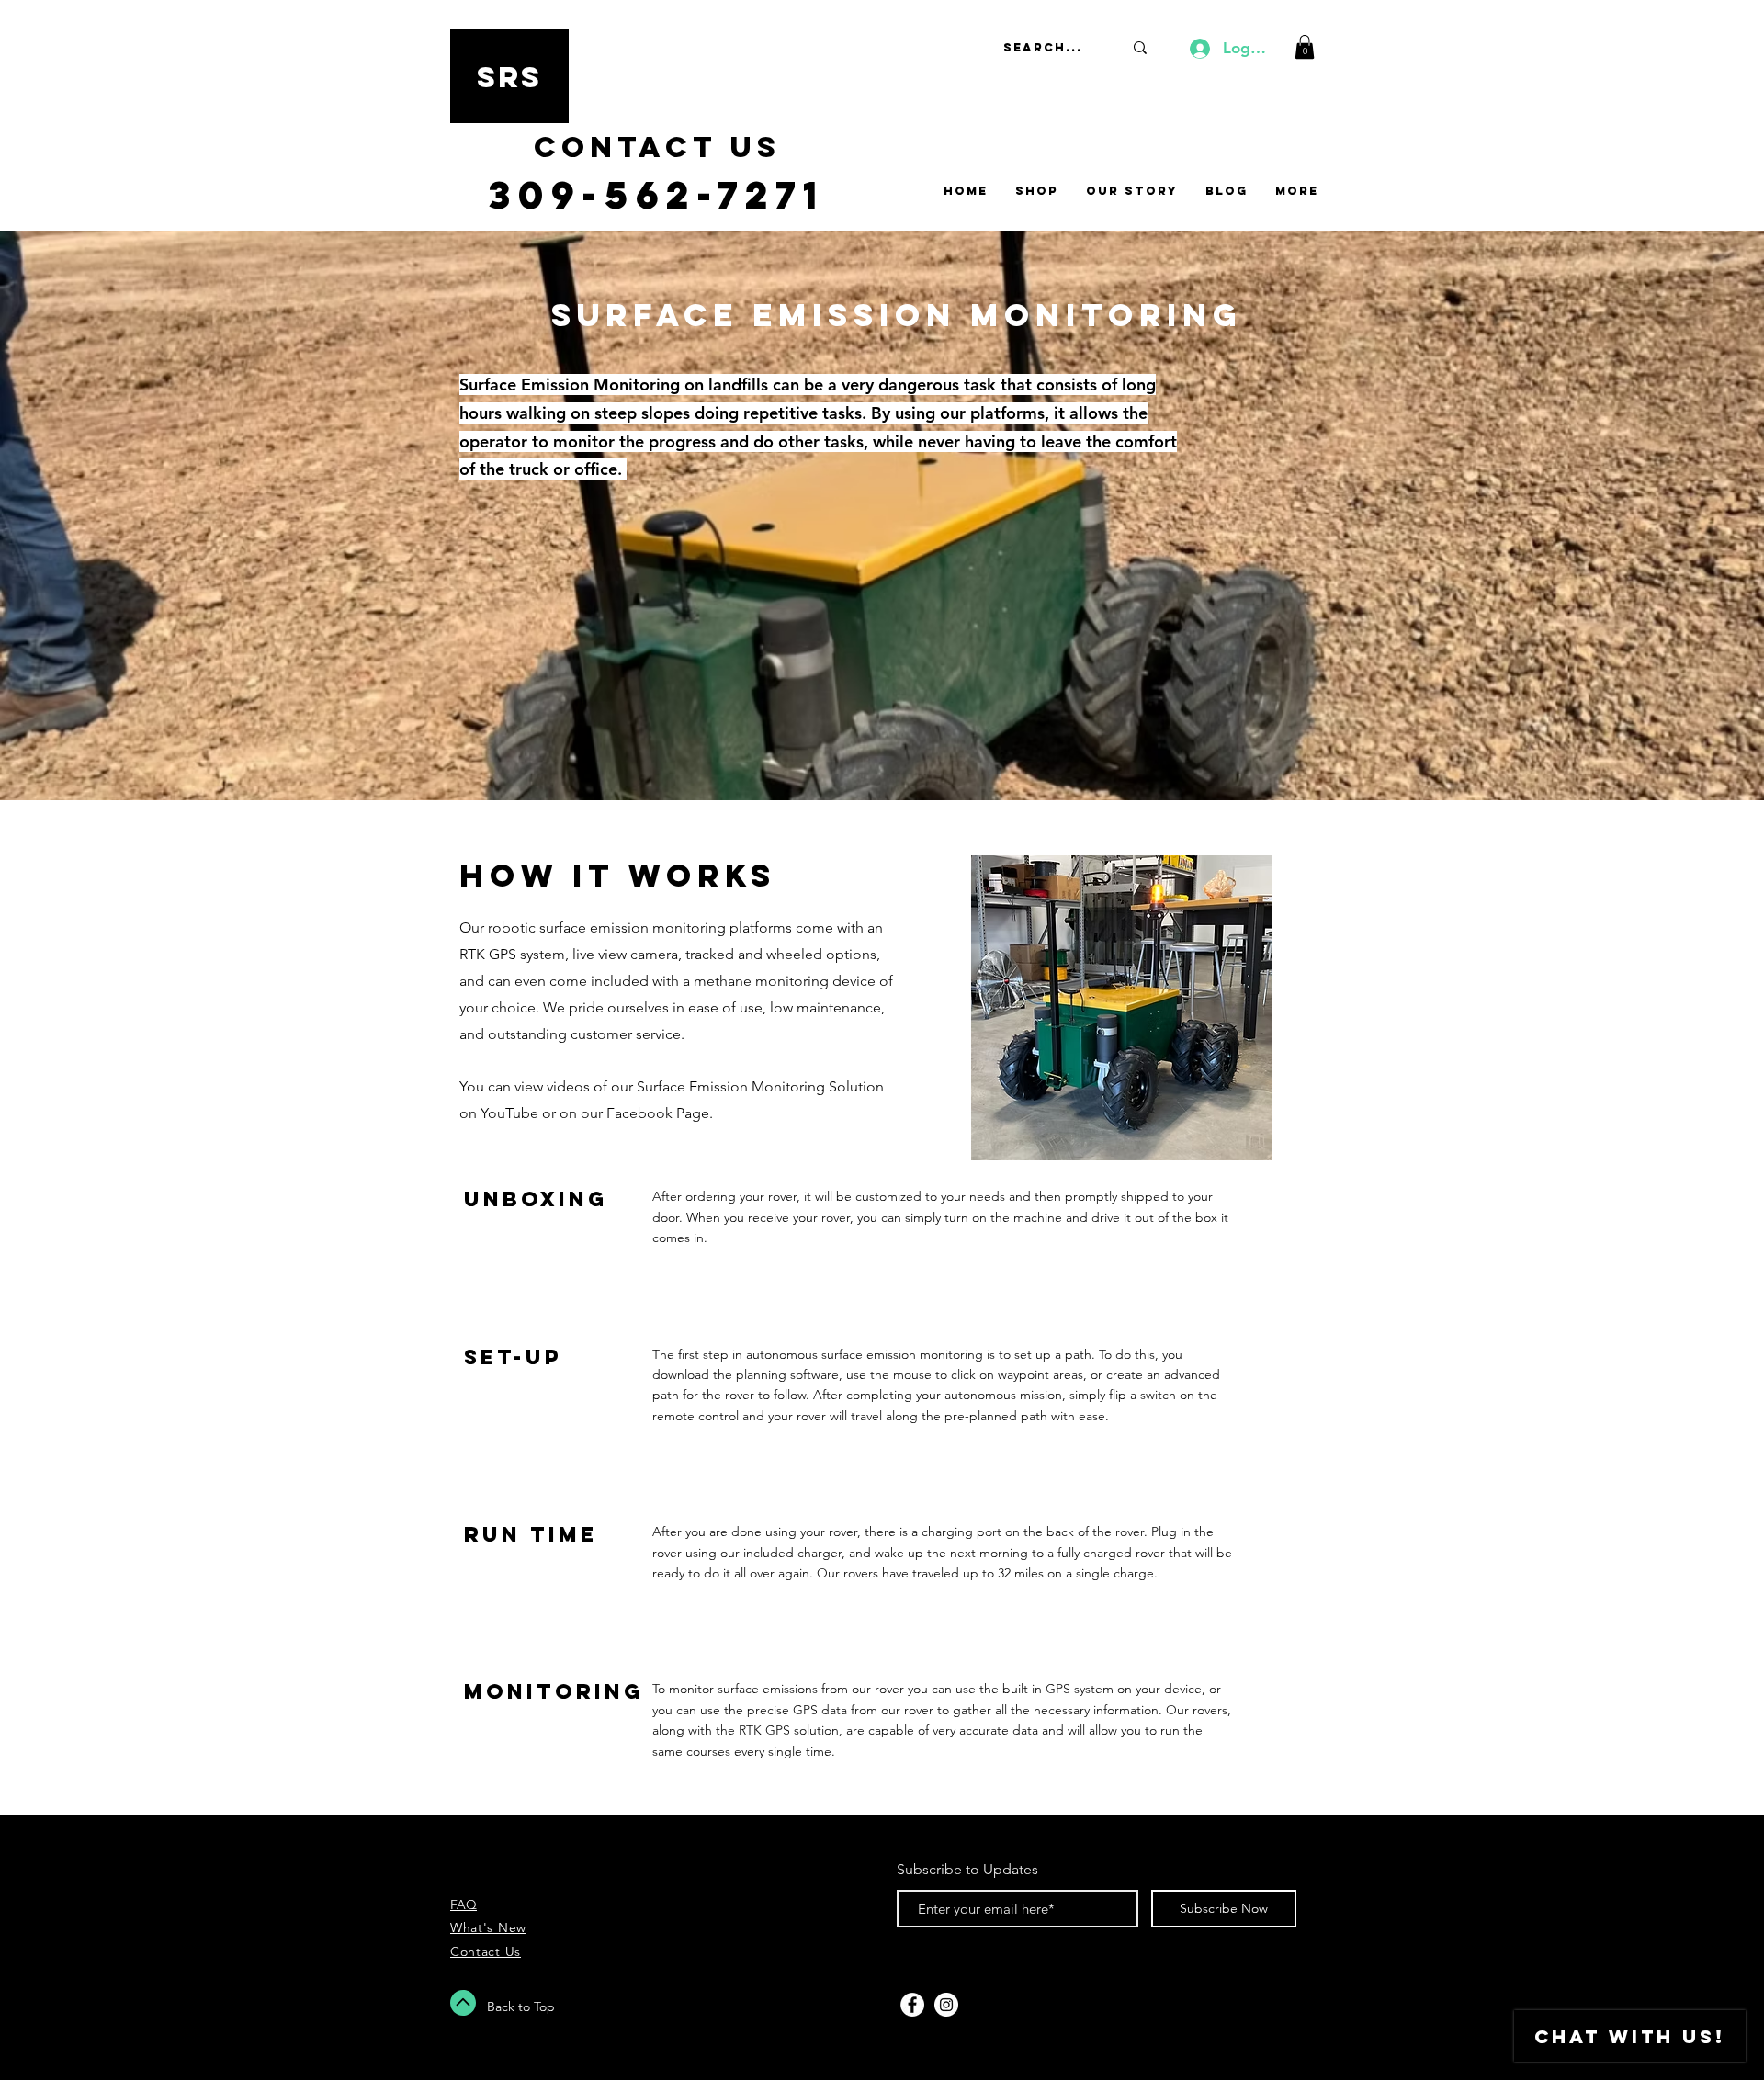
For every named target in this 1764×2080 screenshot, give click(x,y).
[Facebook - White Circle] (912, 2005)
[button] (1305, 47)
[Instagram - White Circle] (946, 2005)
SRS (510, 77)
